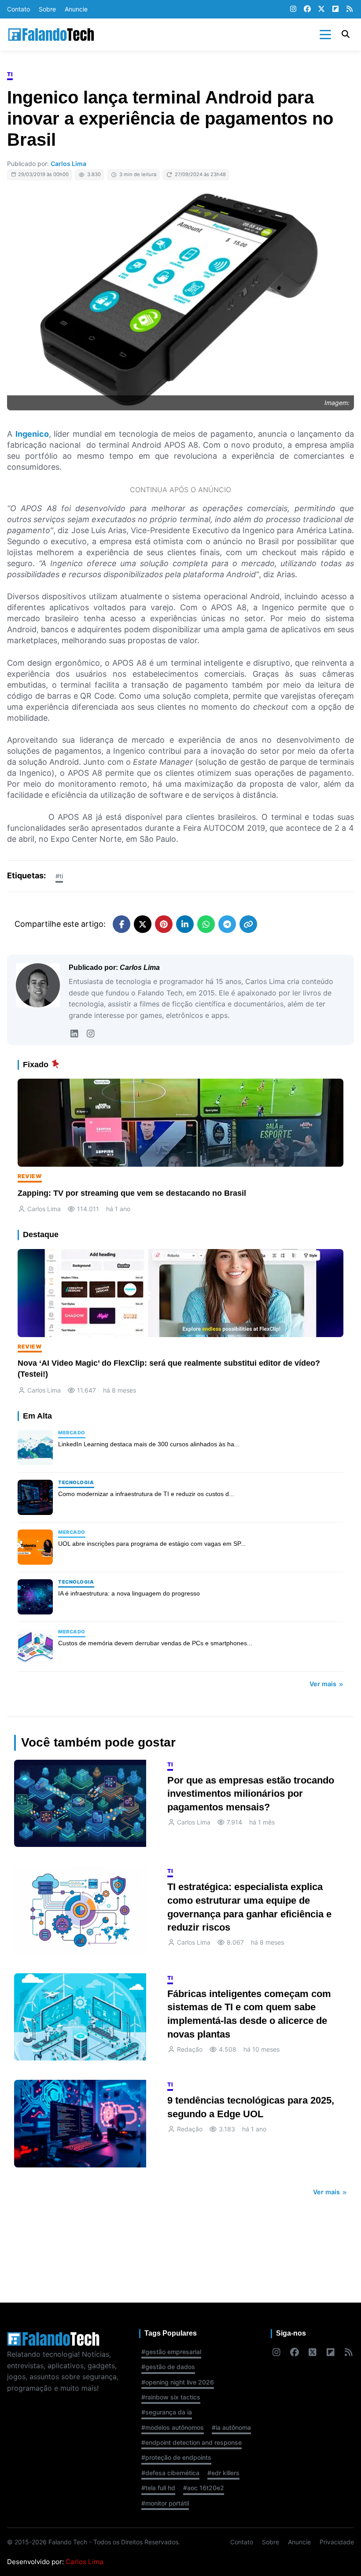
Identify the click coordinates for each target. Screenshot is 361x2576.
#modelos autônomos (173, 2427)
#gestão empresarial (171, 2352)
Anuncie (76, 9)
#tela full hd (158, 2488)
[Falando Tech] (51, 35)
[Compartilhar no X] (143, 924)
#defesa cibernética (170, 2473)
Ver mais (324, 1684)
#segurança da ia (167, 2412)
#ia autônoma (231, 2427)
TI (10, 74)
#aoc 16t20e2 (204, 2488)
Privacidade (337, 2542)
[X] (321, 9)
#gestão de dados (168, 2367)
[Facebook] (307, 9)
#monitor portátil (165, 2503)
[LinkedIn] (74, 1034)
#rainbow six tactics (171, 2397)
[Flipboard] (335, 9)
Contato (18, 9)
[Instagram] (293, 9)
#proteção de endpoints (176, 2457)
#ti (59, 876)
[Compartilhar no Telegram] (227, 924)
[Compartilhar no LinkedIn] (185, 924)
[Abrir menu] (325, 34)
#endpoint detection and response (192, 2442)
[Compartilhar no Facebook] (122, 924)
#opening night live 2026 (178, 2382)
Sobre (47, 9)
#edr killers (223, 2473)
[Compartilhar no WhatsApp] (206, 924)
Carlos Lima (68, 164)
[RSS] (350, 9)
